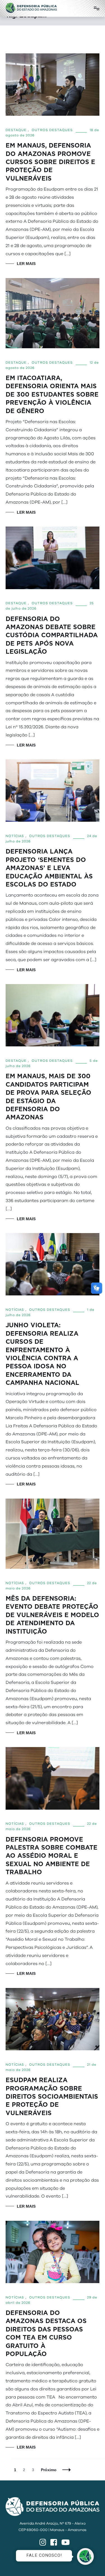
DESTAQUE (16, 130)
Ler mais (26, 264)
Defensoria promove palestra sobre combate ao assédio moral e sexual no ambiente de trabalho (52, 1856)
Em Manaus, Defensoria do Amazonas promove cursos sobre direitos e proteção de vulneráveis (50, 162)
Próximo (49, 2470)
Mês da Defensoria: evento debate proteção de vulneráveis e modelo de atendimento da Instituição (52, 1615)
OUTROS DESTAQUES (52, 130)
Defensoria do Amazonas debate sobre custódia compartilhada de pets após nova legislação (52, 635)
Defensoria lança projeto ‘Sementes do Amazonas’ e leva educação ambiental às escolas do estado (49, 868)
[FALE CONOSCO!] (85, 2556)
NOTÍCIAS (15, 836)
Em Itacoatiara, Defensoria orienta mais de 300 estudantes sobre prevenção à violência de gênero (52, 394)
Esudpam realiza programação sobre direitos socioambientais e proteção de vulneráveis (52, 2097)
